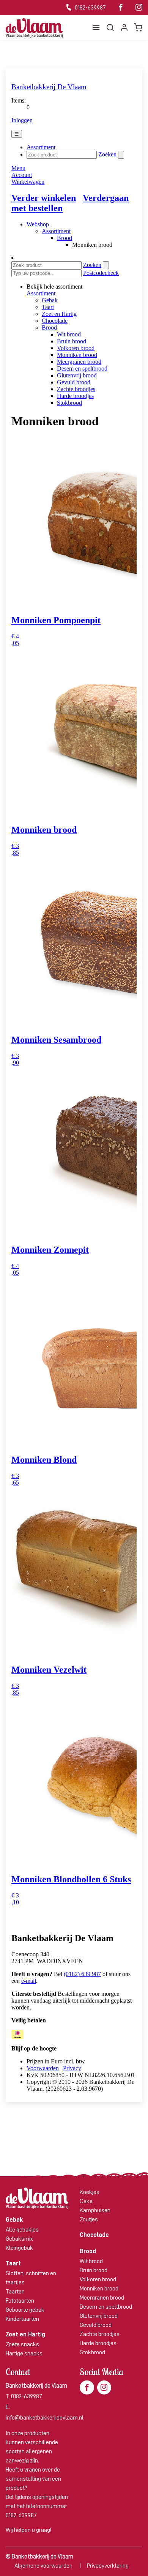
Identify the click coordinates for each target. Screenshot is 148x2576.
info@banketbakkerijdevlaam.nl (45, 2418)
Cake (86, 2201)
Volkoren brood (98, 2279)
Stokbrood (92, 2352)
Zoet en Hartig (25, 2334)
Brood (88, 2251)
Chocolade (94, 2235)
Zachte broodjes (100, 2334)
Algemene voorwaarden (43, 2566)
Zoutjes (89, 2219)
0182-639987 (90, 8)
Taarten (15, 2292)
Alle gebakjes (22, 2230)
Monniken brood (99, 2289)
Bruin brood (94, 2270)
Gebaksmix (19, 2239)
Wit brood (91, 2261)
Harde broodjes (98, 2343)
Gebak (14, 2220)
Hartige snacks (24, 2353)
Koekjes (90, 2192)
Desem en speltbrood (106, 2307)
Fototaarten (20, 2301)
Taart (13, 2263)
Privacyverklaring (108, 2566)
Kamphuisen (95, 2210)
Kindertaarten (22, 2319)
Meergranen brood (102, 2298)
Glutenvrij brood (99, 2316)
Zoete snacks (22, 2344)
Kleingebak (19, 2248)
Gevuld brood (96, 2325)
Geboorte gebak (25, 2310)
